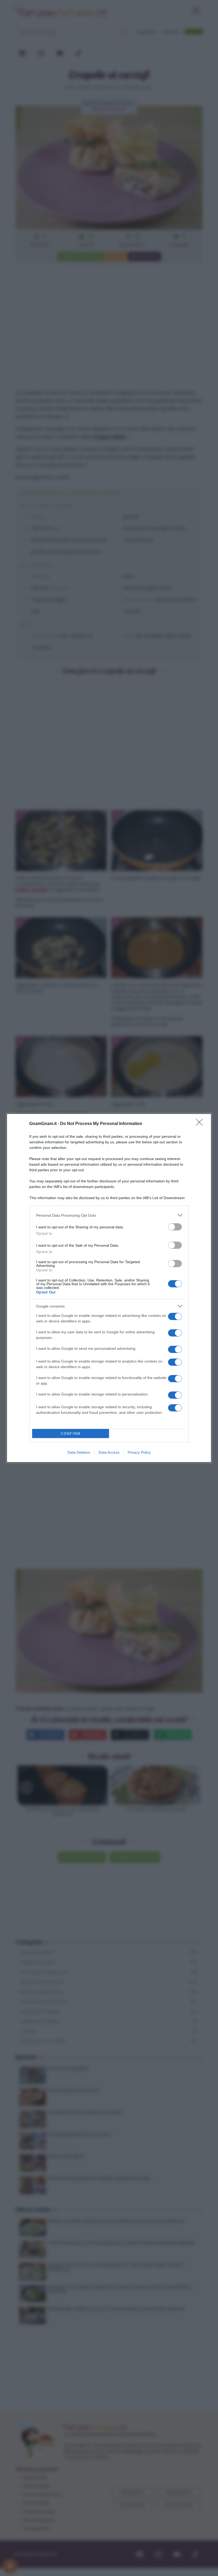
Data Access (109, 1452)
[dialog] (109, 1288)
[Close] (201, 1124)
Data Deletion (79, 1452)
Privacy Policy (139, 1452)
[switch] (175, 1227)
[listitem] (109, 1215)
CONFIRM (71, 1434)
